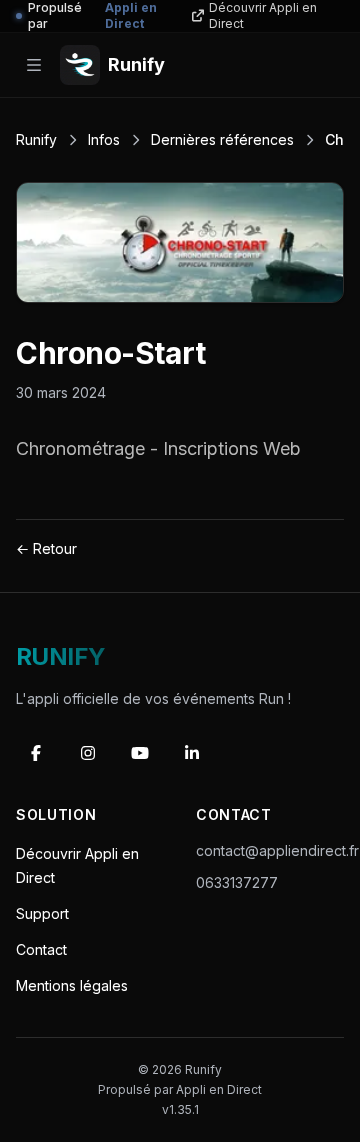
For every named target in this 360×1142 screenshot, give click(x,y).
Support (42, 913)
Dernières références (222, 139)
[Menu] (34, 65)
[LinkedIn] (192, 753)
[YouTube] (140, 753)
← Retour (46, 548)
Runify (36, 139)
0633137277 (237, 882)
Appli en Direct (219, 1089)
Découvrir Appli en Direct (263, 15)
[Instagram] (88, 753)
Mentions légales (72, 985)
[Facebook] (36, 753)
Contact (41, 949)
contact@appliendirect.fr (277, 850)
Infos (104, 139)
